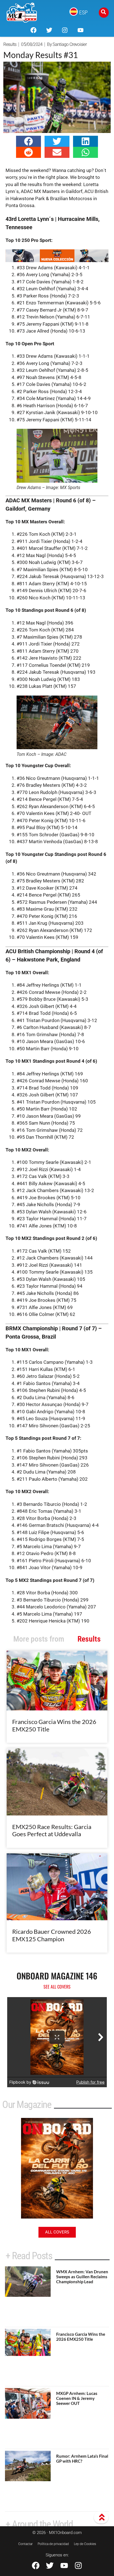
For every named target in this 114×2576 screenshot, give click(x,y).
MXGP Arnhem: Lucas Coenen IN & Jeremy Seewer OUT (77, 2398)
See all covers (57, 1987)
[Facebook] (33, 30)
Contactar (25, 2544)
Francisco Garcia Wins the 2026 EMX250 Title (54, 1725)
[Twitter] (49, 30)
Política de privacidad (53, 2544)
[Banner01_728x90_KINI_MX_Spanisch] (57, 260)
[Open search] (104, 13)
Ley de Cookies (85, 2544)
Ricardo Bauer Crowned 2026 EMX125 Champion (52, 1935)
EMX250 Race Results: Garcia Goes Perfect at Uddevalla (52, 1830)
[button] (28, 141)
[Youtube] (80, 30)
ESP (83, 12)
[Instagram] (65, 30)
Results (10, 44)
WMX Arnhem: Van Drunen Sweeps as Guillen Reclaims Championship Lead (82, 2277)
